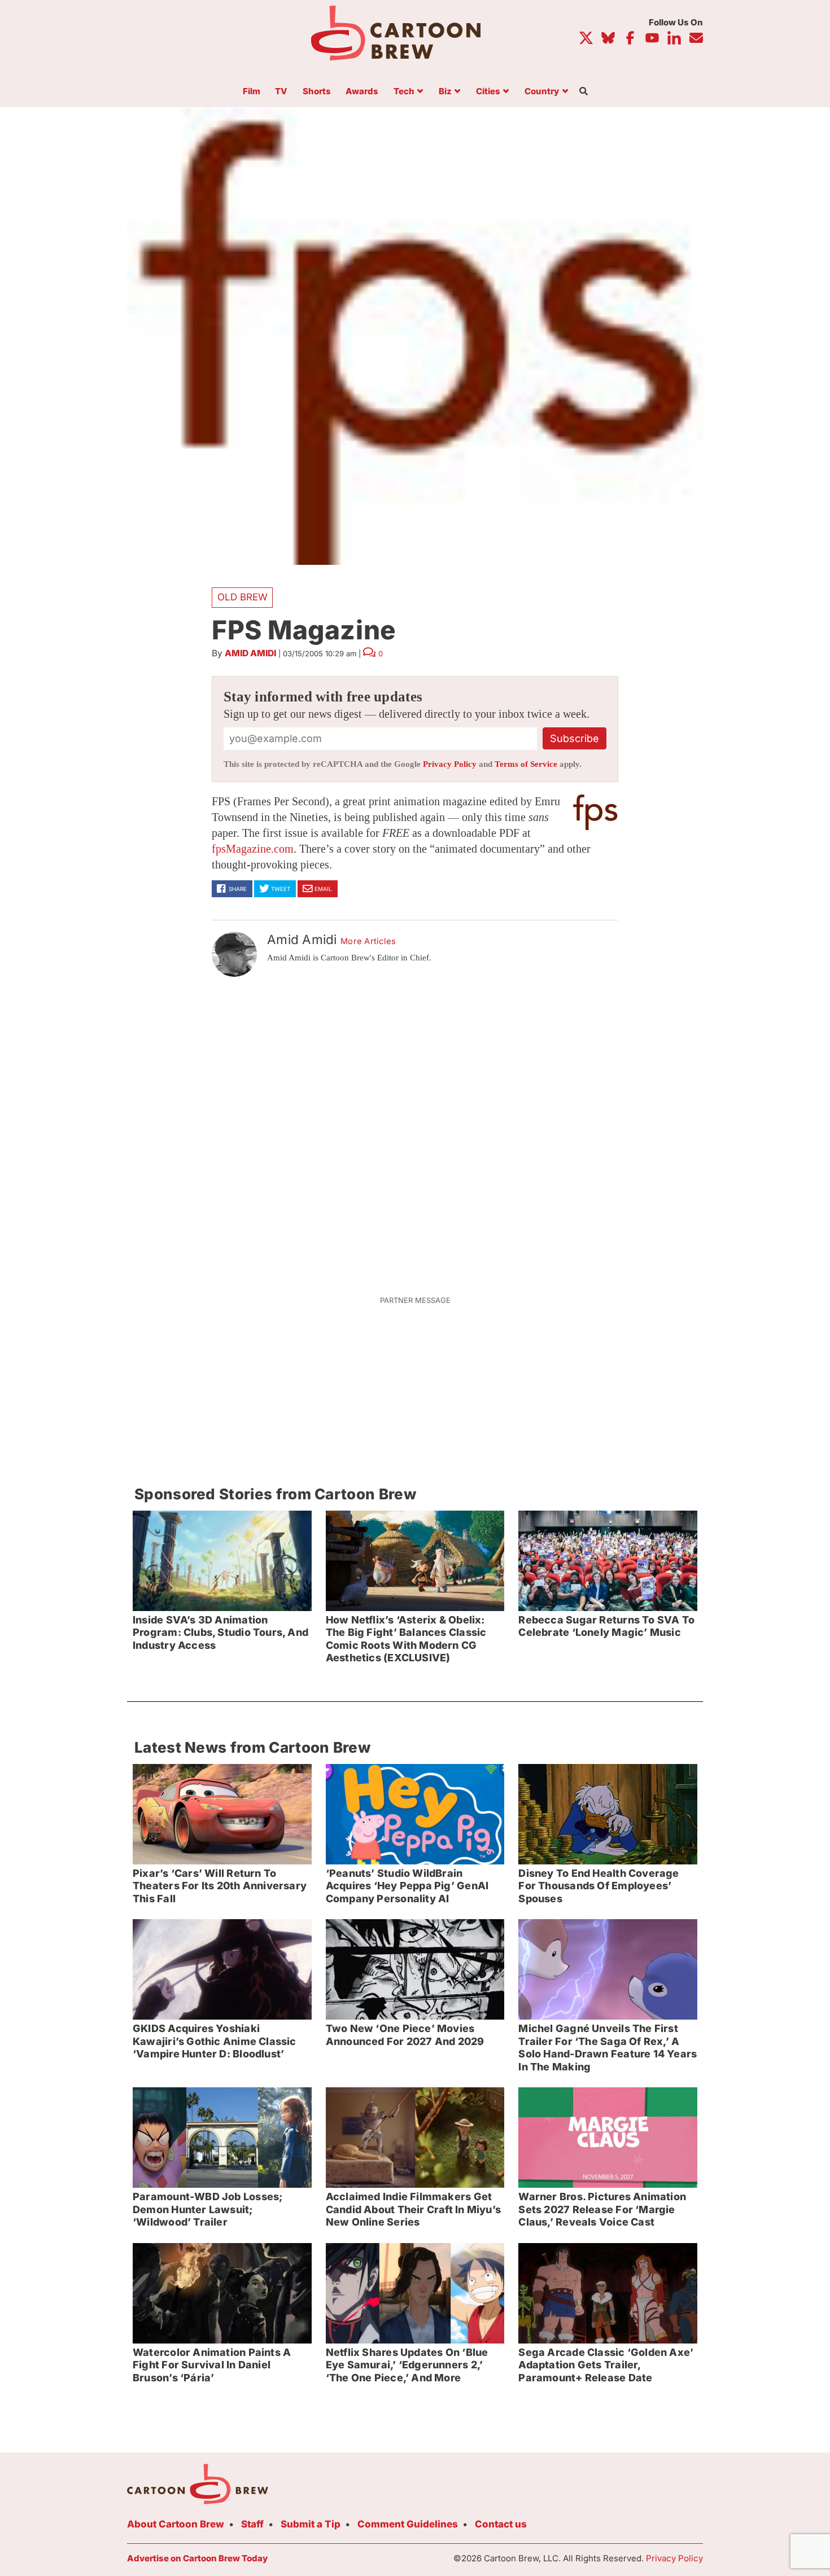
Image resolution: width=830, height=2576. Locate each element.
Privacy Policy (450, 764)
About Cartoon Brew (176, 2524)
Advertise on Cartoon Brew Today (197, 2558)
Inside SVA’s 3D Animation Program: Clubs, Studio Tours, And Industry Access (220, 1633)
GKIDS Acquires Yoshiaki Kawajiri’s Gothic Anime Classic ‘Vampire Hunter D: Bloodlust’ (215, 2041)
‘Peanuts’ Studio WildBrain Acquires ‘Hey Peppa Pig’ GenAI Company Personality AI (407, 1886)
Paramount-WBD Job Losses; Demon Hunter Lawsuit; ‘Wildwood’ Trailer (207, 2209)
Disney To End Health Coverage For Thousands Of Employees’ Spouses (599, 1886)
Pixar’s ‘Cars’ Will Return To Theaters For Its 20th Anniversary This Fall (220, 1886)
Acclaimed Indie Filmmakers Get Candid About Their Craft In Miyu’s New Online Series (413, 2209)
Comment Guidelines (408, 2524)
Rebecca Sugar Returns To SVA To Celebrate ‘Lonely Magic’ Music (606, 1626)
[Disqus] (415, 1129)
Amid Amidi (250, 653)
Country (542, 92)
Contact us (501, 2524)
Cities (488, 92)
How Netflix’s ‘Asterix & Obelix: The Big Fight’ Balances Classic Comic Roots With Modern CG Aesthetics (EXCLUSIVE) (406, 1639)
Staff (252, 2524)
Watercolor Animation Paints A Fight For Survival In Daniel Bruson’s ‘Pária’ (212, 2365)
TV (281, 92)
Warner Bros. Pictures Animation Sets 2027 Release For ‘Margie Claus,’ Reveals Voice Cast (602, 2209)
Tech (404, 92)
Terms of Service (526, 764)
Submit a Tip (311, 2524)
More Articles (368, 941)
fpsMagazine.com (253, 849)
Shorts (317, 92)
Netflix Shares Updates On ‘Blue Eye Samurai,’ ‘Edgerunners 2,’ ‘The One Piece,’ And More (407, 2365)
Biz (445, 92)
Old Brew (243, 597)
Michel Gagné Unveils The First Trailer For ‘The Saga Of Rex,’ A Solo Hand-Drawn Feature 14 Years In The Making (608, 2048)
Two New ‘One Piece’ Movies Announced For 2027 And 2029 (405, 2035)
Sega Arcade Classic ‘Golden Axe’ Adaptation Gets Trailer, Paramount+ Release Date (606, 2365)
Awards (362, 92)
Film (252, 92)
